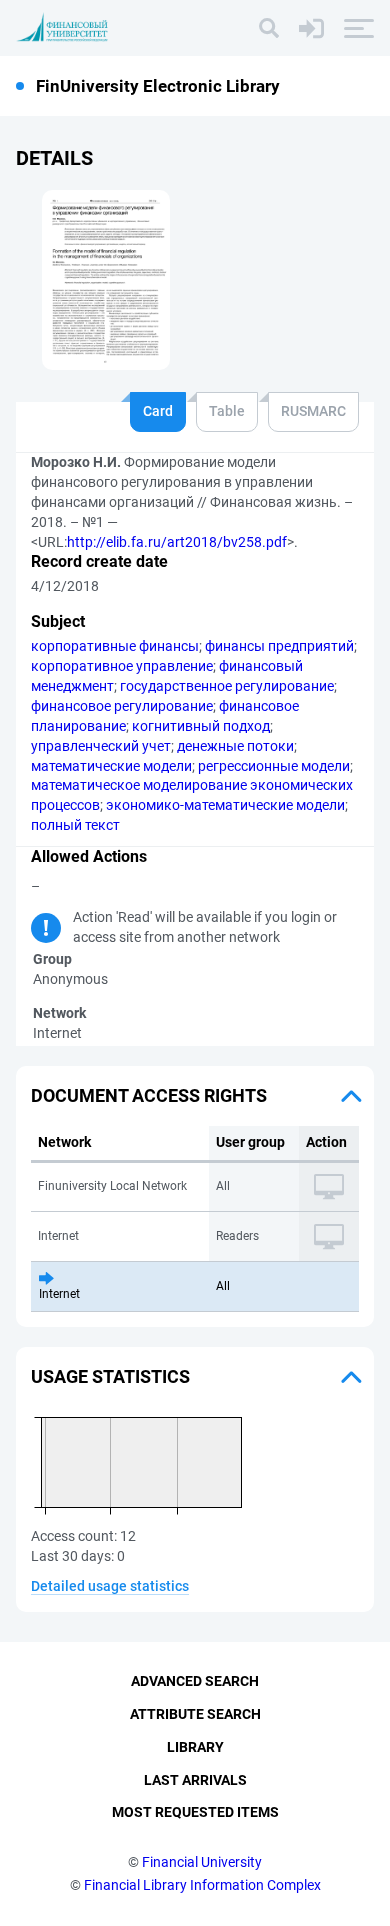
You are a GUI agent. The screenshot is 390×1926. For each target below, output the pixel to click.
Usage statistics (110, 1376)
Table (227, 411)
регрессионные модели (274, 766)
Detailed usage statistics (110, 1586)
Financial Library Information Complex (202, 1885)
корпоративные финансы (115, 646)
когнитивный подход (201, 726)
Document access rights (149, 1095)
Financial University (202, 1862)
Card (158, 411)
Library (195, 1747)
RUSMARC (313, 411)
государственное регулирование (227, 686)
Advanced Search (195, 1681)
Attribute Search (195, 1714)
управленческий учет (101, 746)
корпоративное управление (122, 666)
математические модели (111, 766)
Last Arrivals (195, 1780)
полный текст (75, 825)
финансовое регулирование (122, 706)
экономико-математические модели (225, 805)
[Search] (269, 28)
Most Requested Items (195, 1812)
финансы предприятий (279, 646)
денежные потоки (235, 746)
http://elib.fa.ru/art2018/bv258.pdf (177, 542)
